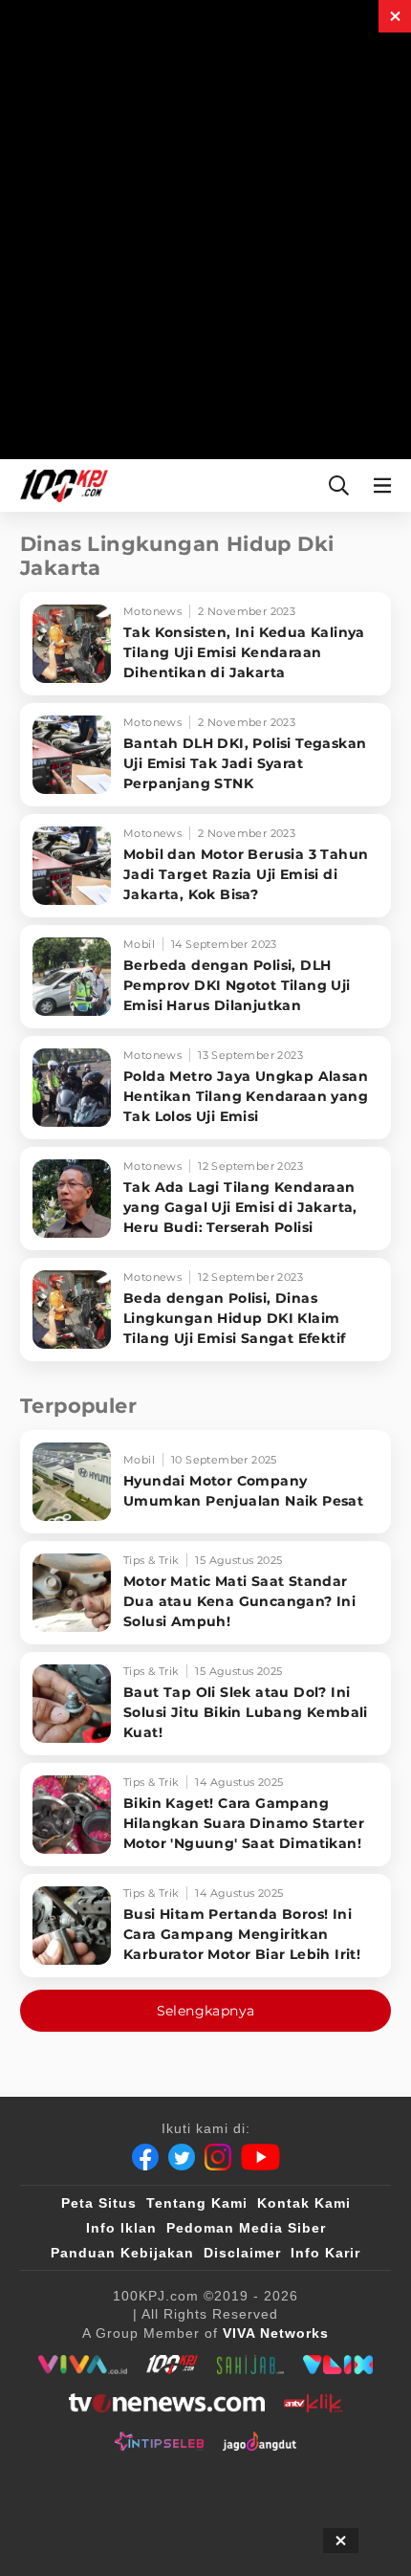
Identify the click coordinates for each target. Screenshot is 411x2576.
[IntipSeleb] (159, 2441)
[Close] (395, 16)
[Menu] (386, 485)
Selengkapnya (206, 2011)
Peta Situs (99, 2203)
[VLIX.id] (338, 2365)
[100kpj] (172, 2365)
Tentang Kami (197, 2203)
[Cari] (339, 485)
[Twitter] (182, 2157)
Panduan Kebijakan (122, 2253)
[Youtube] (260, 2157)
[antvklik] (313, 2403)
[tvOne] (167, 2403)
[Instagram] (218, 2157)
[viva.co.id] (83, 2365)
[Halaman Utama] (60, 485)
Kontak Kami (304, 2203)
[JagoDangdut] (260, 2441)
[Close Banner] (341, 2541)
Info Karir (325, 2253)
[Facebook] (145, 2157)
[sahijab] (250, 2365)
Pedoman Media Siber (246, 2228)
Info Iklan (121, 2228)
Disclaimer (242, 2253)
